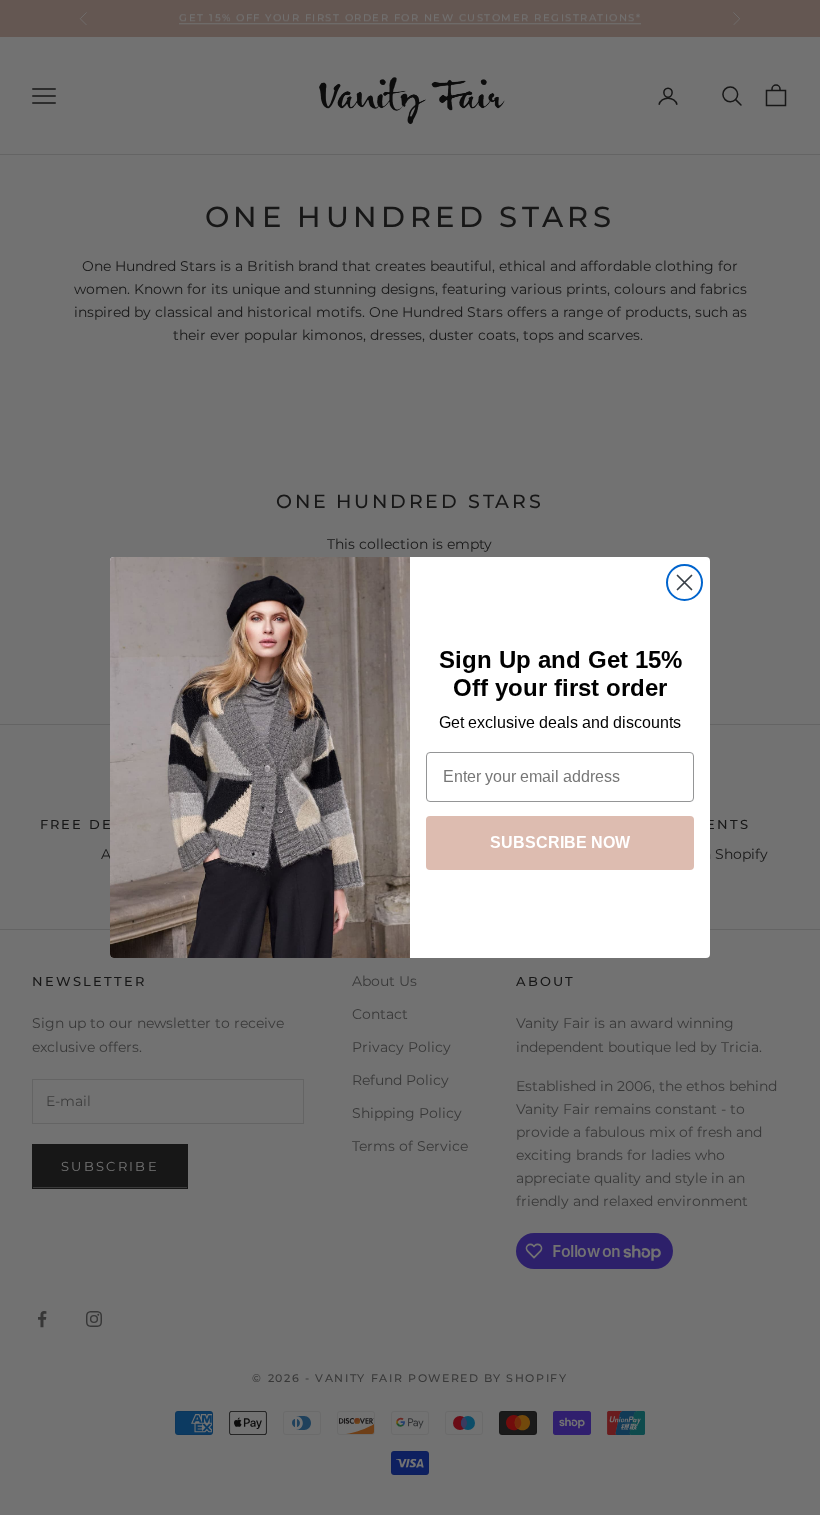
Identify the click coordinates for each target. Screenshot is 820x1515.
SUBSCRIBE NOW (560, 842)
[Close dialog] (684, 582)
